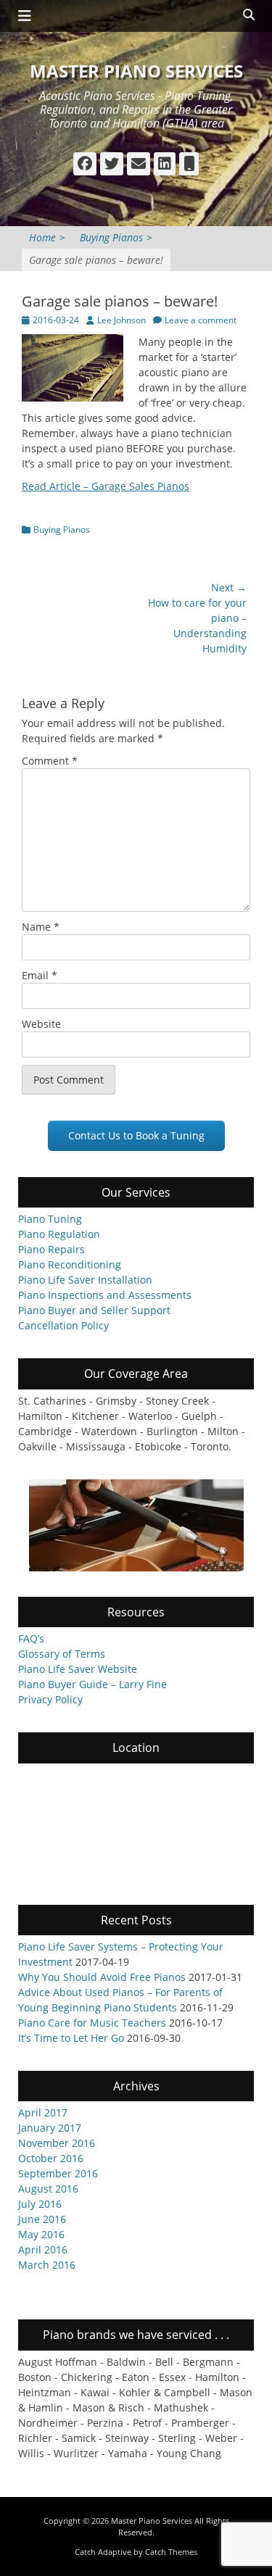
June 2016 (42, 2219)
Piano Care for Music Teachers (92, 2023)
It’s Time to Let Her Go (71, 2038)
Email (40, 975)
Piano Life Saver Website (78, 1669)
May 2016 (41, 2234)
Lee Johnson (121, 320)
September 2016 (58, 2173)
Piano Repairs (51, 1249)
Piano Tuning (50, 1219)
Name (41, 927)
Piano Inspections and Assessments (105, 1295)
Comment (50, 761)
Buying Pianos (116, 237)
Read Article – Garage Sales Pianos (106, 486)
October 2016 (51, 2158)
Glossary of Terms (62, 1654)
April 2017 (43, 2112)
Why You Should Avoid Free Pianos (102, 1977)
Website (41, 1024)
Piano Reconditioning (70, 1264)
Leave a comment (201, 320)
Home (47, 237)
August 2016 (48, 2189)
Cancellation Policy (63, 1325)
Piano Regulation (59, 1234)
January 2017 (50, 2128)
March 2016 (47, 2265)
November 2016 (57, 2143)
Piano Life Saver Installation (85, 1280)
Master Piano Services (136, 71)
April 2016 (43, 2249)
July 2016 (40, 2204)
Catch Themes (171, 2552)
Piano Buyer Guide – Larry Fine (92, 1684)
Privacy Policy (50, 1699)
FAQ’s (31, 1638)
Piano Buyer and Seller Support (94, 1310)
